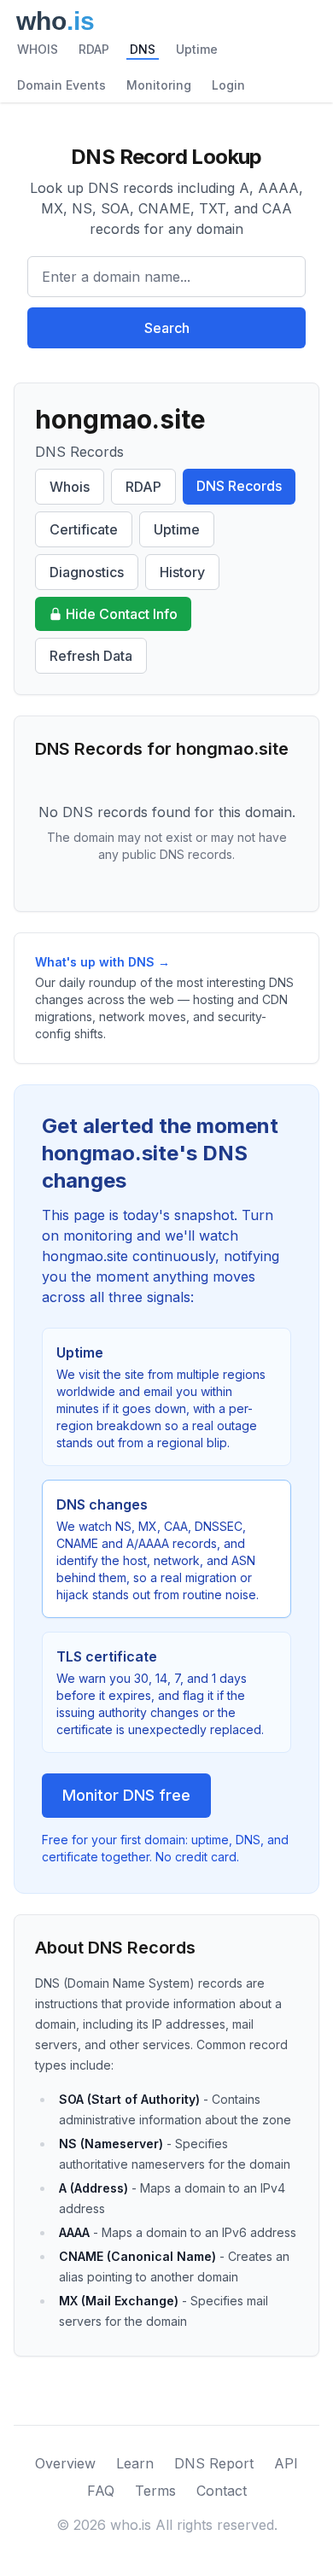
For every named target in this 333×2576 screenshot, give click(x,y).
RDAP (94, 49)
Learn (135, 2463)
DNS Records (239, 486)
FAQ (101, 2491)
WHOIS (38, 49)
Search (167, 328)
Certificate (84, 529)
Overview (65, 2463)
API (286, 2463)
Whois (70, 487)
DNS (143, 49)
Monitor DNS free (126, 1795)
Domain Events (61, 85)
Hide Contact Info (122, 614)
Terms (155, 2491)
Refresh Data (91, 656)
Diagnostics (87, 572)
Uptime (197, 49)
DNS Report (214, 2463)
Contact (222, 2491)
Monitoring (159, 85)
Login (228, 85)
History (182, 572)
